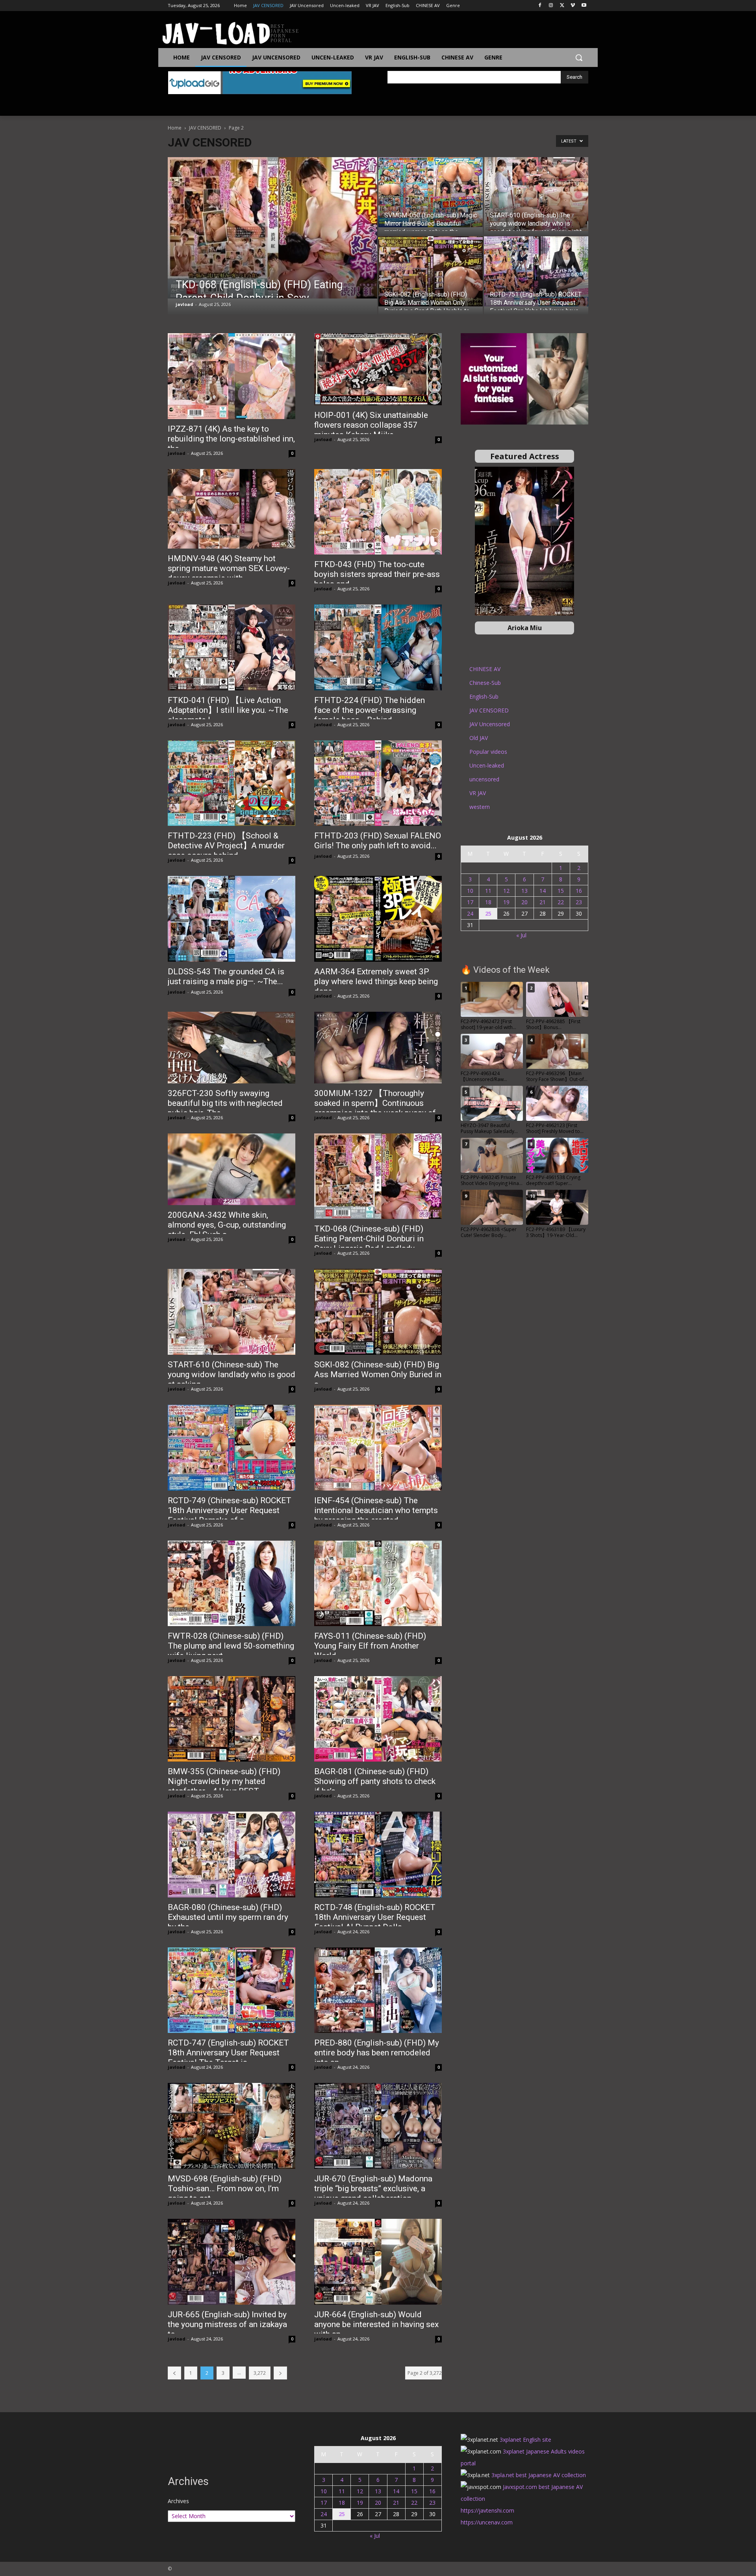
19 (506, 902)
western (480, 807)
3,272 (260, 2373)
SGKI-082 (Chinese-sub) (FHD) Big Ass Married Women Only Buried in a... (378, 1374)
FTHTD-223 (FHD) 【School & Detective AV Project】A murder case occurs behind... (226, 846)
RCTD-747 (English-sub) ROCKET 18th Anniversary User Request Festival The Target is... (228, 2053)
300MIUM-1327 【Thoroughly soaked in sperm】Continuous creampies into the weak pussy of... (378, 1103)
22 (561, 902)
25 (488, 913)
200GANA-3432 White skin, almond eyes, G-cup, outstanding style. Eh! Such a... (227, 1225)
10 (470, 891)
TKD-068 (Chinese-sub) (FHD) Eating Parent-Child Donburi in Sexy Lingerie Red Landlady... (369, 1239)
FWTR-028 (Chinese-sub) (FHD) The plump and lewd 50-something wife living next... (231, 1646)
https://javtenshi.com (487, 2510)
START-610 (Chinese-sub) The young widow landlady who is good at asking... (232, 1374)
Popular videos (488, 752)
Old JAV (479, 738)
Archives (178, 2501)
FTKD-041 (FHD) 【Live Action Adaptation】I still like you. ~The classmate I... (228, 710)
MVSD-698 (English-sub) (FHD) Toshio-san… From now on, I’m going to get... (225, 2188)
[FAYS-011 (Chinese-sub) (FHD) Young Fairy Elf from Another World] (378, 1583)
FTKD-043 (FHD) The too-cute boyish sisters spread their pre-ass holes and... (377, 574)
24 (470, 913)
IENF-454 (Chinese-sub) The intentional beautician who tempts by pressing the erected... (376, 1510)
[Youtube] (584, 6)
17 (470, 902)
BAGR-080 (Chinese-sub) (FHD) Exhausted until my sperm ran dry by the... (228, 1917)
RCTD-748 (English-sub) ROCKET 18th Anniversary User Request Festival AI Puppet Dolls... (375, 1917)
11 (488, 891)
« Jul (521, 935)
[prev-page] (174, 2373)
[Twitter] (562, 6)
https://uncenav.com (487, 2522)
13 (524, 891)
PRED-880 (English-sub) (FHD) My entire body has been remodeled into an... (377, 2053)
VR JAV (478, 793)
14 (543, 891)
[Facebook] (540, 6)
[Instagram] (551, 6)
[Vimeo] (573, 6)
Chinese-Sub (485, 683)
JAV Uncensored (490, 724)
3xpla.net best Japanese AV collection (539, 2475)
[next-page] (280, 2373)
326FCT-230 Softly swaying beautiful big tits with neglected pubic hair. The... (225, 1103)
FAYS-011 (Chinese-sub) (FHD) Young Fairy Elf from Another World (370, 1646)
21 (543, 902)
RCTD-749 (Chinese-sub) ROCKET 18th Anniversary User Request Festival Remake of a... (230, 1510)
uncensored (484, 779)
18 (488, 902)
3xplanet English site (525, 2440)
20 (524, 902)
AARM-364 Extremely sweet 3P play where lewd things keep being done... (376, 981)
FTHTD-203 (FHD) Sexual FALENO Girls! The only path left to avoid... (378, 841)
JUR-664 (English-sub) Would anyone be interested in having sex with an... (376, 2324)
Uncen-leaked (487, 765)
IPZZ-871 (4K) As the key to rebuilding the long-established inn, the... (231, 439)
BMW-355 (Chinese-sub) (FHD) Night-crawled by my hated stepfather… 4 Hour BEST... (224, 1781)
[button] (579, 57)
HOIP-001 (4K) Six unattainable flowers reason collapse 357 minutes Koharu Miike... (371, 425)
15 (561, 891)
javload (184, 304)
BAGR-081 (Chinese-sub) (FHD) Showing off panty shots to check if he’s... (375, 1781)
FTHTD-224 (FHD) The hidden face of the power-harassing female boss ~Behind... (370, 710)
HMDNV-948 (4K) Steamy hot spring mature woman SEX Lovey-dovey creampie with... (229, 568)
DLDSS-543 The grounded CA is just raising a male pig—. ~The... (226, 976)
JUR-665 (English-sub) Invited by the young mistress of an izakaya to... (227, 2324)
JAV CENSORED (205, 128)
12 (506, 891)
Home (175, 128)
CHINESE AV (485, 669)
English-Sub (484, 696)
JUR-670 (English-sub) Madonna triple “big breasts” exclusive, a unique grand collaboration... (373, 2188)
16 (579, 891)
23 (579, 902)
